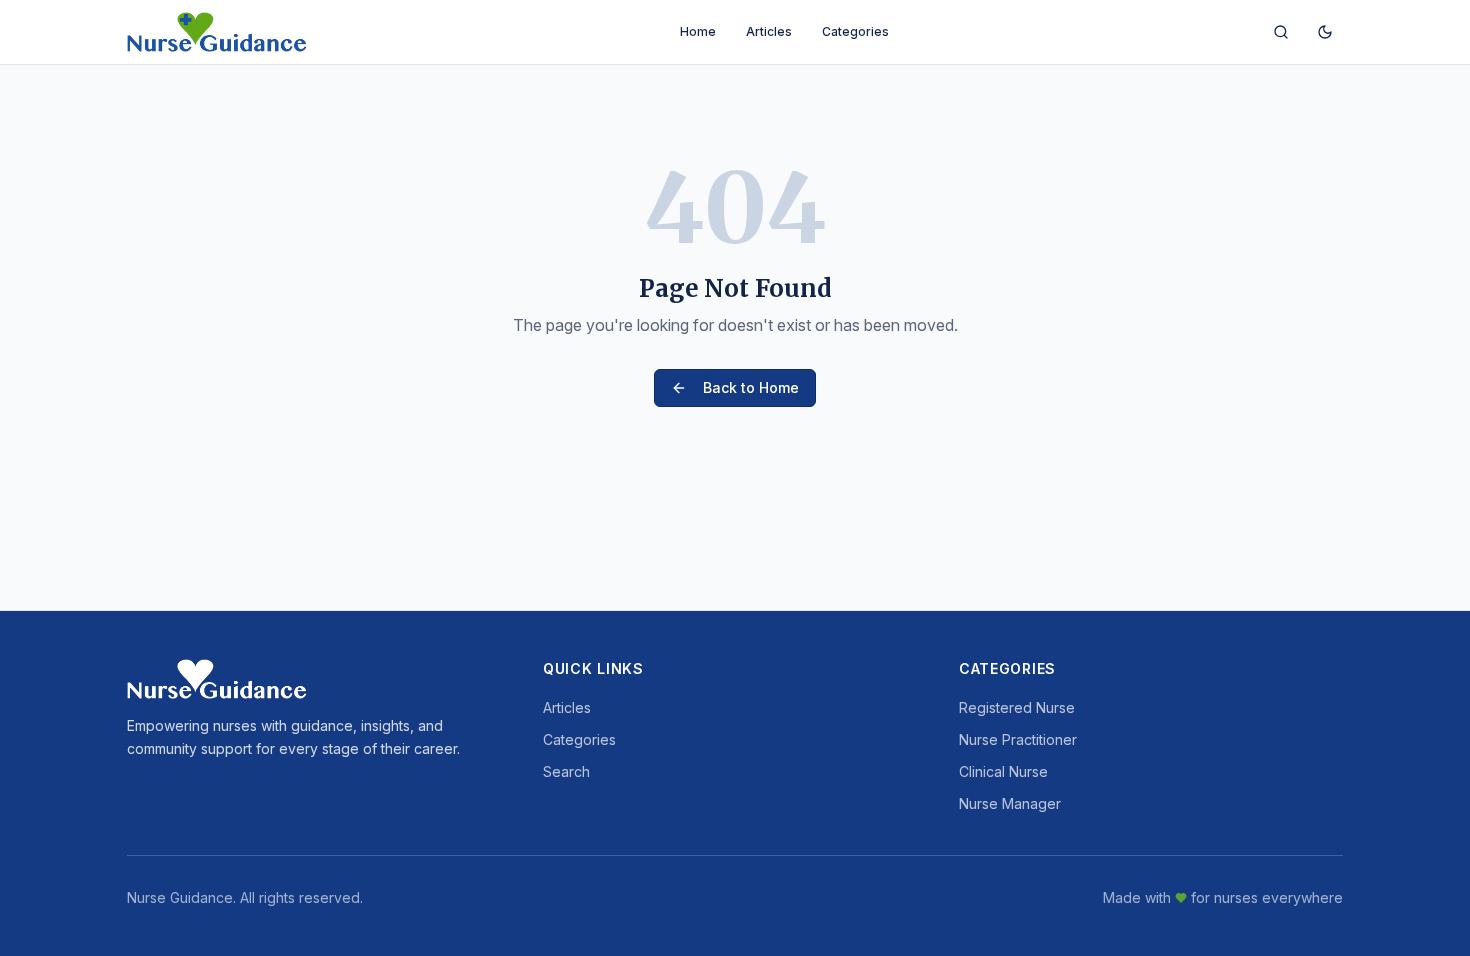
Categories (855, 31)
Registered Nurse (1017, 707)
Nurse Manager (1010, 803)
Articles (769, 31)
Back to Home (751, 387)
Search (566, 771)
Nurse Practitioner (1018, 739)
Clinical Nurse (1003, 771)
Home (698, 31)
